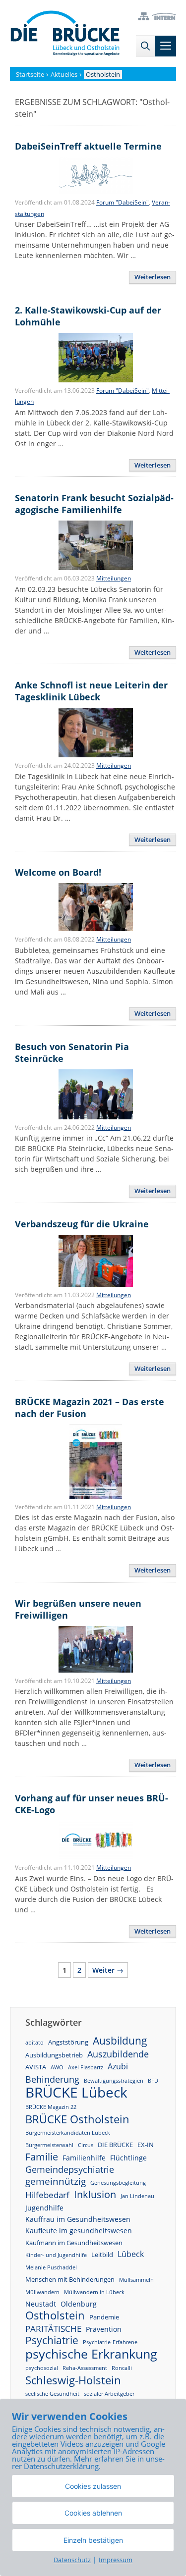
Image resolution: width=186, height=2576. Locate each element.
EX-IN (146, 2145)
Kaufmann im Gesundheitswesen (74, 2243)
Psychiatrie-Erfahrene (110, 2342)
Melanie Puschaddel (51, 2267)
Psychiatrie (52, 2340)
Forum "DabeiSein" (123, 202)
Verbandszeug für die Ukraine (82, 1224)
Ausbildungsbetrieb (54, 2055)
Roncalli (122, 2368)
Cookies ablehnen (93, 2513)
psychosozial (42, 2368)
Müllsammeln (136, 2280)
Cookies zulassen (93, 2486)
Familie (42, 2157)
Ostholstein (55, 2315)
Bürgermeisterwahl (49, 2145)
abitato (34, 2043)
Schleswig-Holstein (73, 2380)
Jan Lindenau (137, 2196)
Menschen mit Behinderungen (70, 2279)
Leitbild (102, 2255)
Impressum (116, 2560)
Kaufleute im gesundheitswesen (79, 2231)
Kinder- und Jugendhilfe (56, 2255)
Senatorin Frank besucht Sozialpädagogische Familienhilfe (94, 504)
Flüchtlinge (128, 2158)
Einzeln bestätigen (93, 2540)
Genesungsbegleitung (118, 2183)
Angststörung (68, 2042)
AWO (57, 2067)
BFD (153, 2081)
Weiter (108, 1970)
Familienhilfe (84, 2158)
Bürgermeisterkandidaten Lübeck (68, 2133)
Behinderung (52, 2079)
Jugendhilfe (44, 2208)
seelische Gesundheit (52, 2394)
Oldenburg (79, 2304)
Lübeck (131, 2254)
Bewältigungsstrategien (114, 2081)
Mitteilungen (114, 578)
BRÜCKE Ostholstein (77, 2119)
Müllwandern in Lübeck (94, 2292)
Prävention (104, 2329)
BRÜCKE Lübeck (76, 2092)
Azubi (118, 2066)
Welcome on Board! (58, 872)
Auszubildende (118, 2054)
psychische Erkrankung (91, 2354)
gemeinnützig (56, 2182)
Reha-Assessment (85, 2368)
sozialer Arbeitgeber (109, 2394)
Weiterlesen (153, 277)
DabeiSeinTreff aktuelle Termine (88, 146)
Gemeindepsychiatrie (70, 2169)
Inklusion (95, 2194)
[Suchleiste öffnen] (145, 46)
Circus (86, 2145)
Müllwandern (42, 2292)
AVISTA (36, 2067)
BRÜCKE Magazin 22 (51, 2107)
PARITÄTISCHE (53, 2329)
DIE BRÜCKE (115, 2145)
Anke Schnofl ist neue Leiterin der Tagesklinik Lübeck (91, 691)
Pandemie (104, 2317)
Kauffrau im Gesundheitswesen (78, 2219)
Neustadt (41, 2304)
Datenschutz (72, 2560)
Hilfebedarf (47, 2195)
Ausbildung (120, 2041)
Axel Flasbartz (86, 2067)
